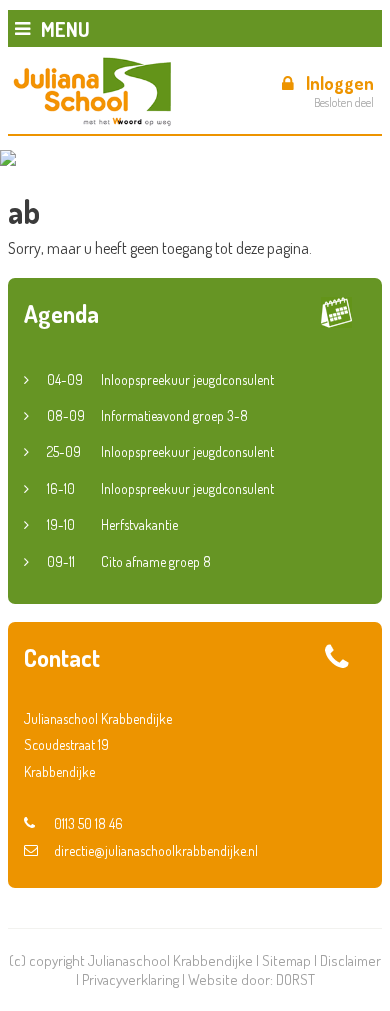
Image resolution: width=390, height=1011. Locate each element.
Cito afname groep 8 (129, 561)
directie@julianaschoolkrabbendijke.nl (156, 850)
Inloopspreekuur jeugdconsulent (160, 379)
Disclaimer (350, 960)
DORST (295, 979)
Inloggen (340, 83)
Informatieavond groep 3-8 (147, 415)
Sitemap (286, 960)
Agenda (61, 313)
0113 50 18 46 (88, 823)
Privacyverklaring (130, 979)
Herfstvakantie (112, 524)
